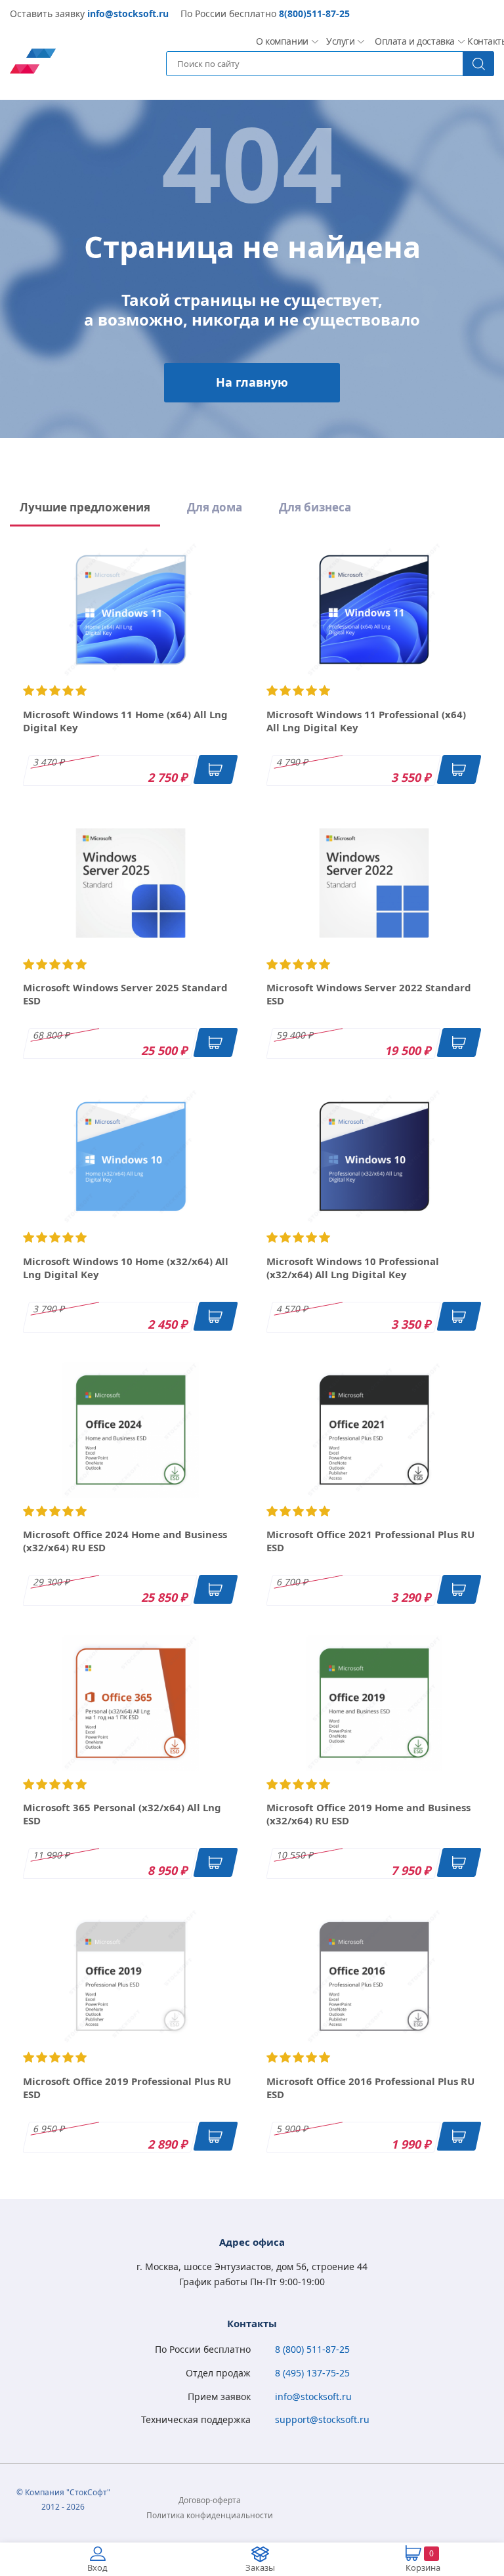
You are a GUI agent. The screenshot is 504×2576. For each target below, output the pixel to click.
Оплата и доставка (410, 41)
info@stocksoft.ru (128, 13)
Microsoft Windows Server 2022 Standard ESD (369, 994)
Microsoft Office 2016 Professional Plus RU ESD (370, 2088)
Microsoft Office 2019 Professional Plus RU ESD (127, 2088)
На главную (252, 382)
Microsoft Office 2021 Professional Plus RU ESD (370, 1541)
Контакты (486, 41)
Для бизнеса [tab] (315, 507)
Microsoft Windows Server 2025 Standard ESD (125, 994)
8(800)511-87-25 (314, 13)
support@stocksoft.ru (322, 2419)
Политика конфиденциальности (210, 2515)
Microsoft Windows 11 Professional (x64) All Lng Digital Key (366, 721)
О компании (281, 41)
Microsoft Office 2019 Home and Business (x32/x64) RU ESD (368, 1814)
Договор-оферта (210, 2500)
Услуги (340, 41)
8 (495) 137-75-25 (312, 2373)
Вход (97, 2567)
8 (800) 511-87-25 (312, 2349)
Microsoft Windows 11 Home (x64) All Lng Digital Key (125, 721)
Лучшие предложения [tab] (85, 507)
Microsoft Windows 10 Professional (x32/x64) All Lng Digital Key (353, 1268)
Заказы (260, 2567)
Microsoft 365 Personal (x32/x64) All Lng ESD (122, 1814)
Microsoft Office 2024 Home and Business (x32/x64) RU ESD (125, 1541)
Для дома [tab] (215, 507)
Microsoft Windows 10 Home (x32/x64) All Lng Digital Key (126, 1268)
